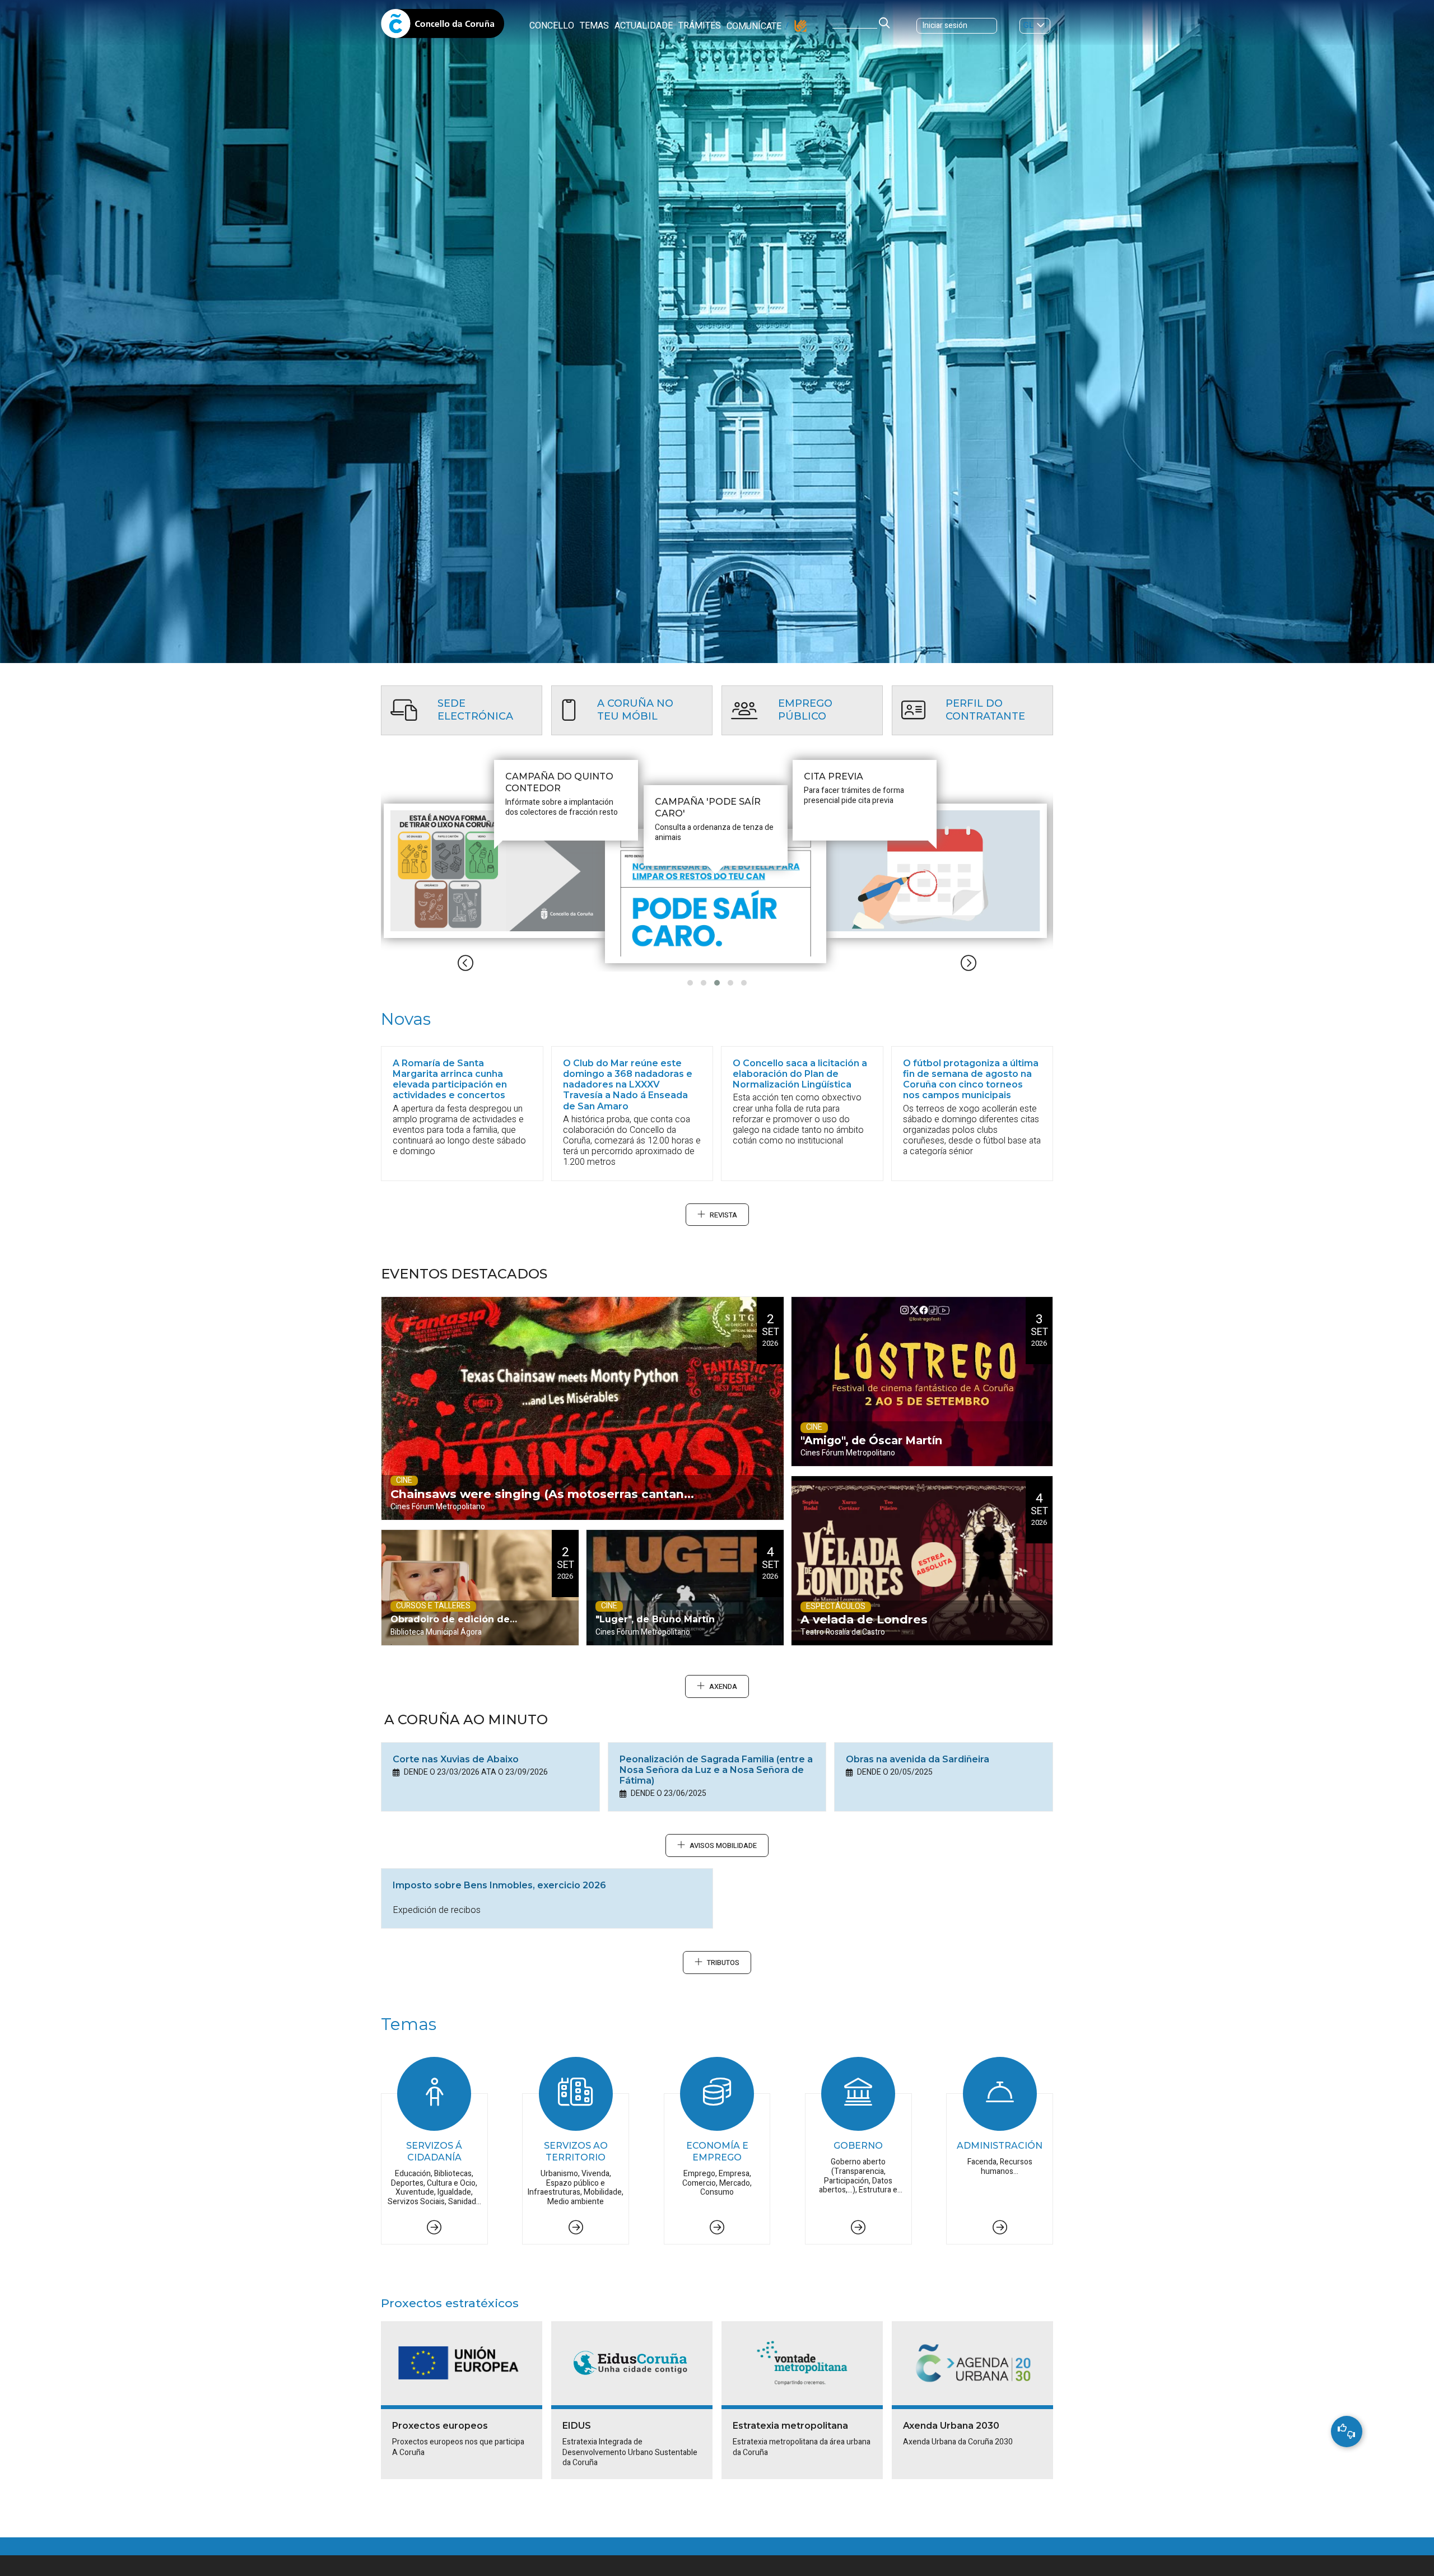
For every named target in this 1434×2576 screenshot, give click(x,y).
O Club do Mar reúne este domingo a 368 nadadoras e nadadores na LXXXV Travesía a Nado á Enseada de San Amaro (628, 1085)
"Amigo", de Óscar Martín (871, 1440)
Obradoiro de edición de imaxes (450, 1630)
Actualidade (644, 26)
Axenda (723, 1687)
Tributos (723, 1963)
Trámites (700, 26)
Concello (552, 26)
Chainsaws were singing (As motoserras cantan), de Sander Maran (541, 1503)
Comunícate (754, 26)
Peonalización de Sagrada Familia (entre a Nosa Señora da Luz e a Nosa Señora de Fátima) (716, 1770)
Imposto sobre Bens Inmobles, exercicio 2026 (499, 1885)
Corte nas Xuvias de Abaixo (456, 1759)
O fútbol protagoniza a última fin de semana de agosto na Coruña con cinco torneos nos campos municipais (971, 1079)
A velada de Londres (864, 1619)
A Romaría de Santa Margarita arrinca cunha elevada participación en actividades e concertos (450, 1079)
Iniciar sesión (945, 25)
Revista (723, 1215)
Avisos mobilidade (723, 1846)
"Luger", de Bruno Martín (655, 1619)
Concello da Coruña (443, 27)
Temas (594, 26)
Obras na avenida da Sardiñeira (918, 1759)
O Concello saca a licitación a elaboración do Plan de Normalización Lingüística (800, 1074)
